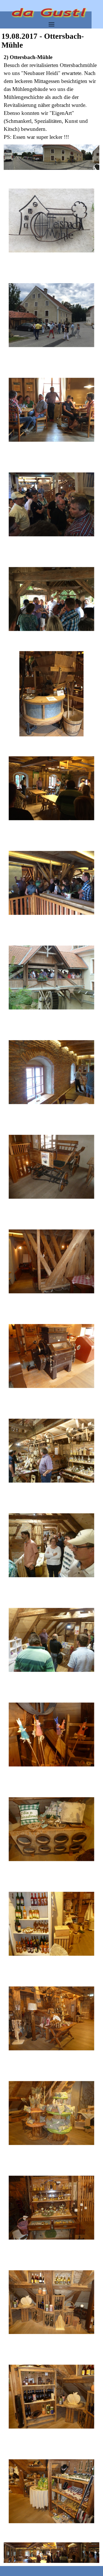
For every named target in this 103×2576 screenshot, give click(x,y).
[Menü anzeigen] (51, 24)
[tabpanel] (51, 97)
